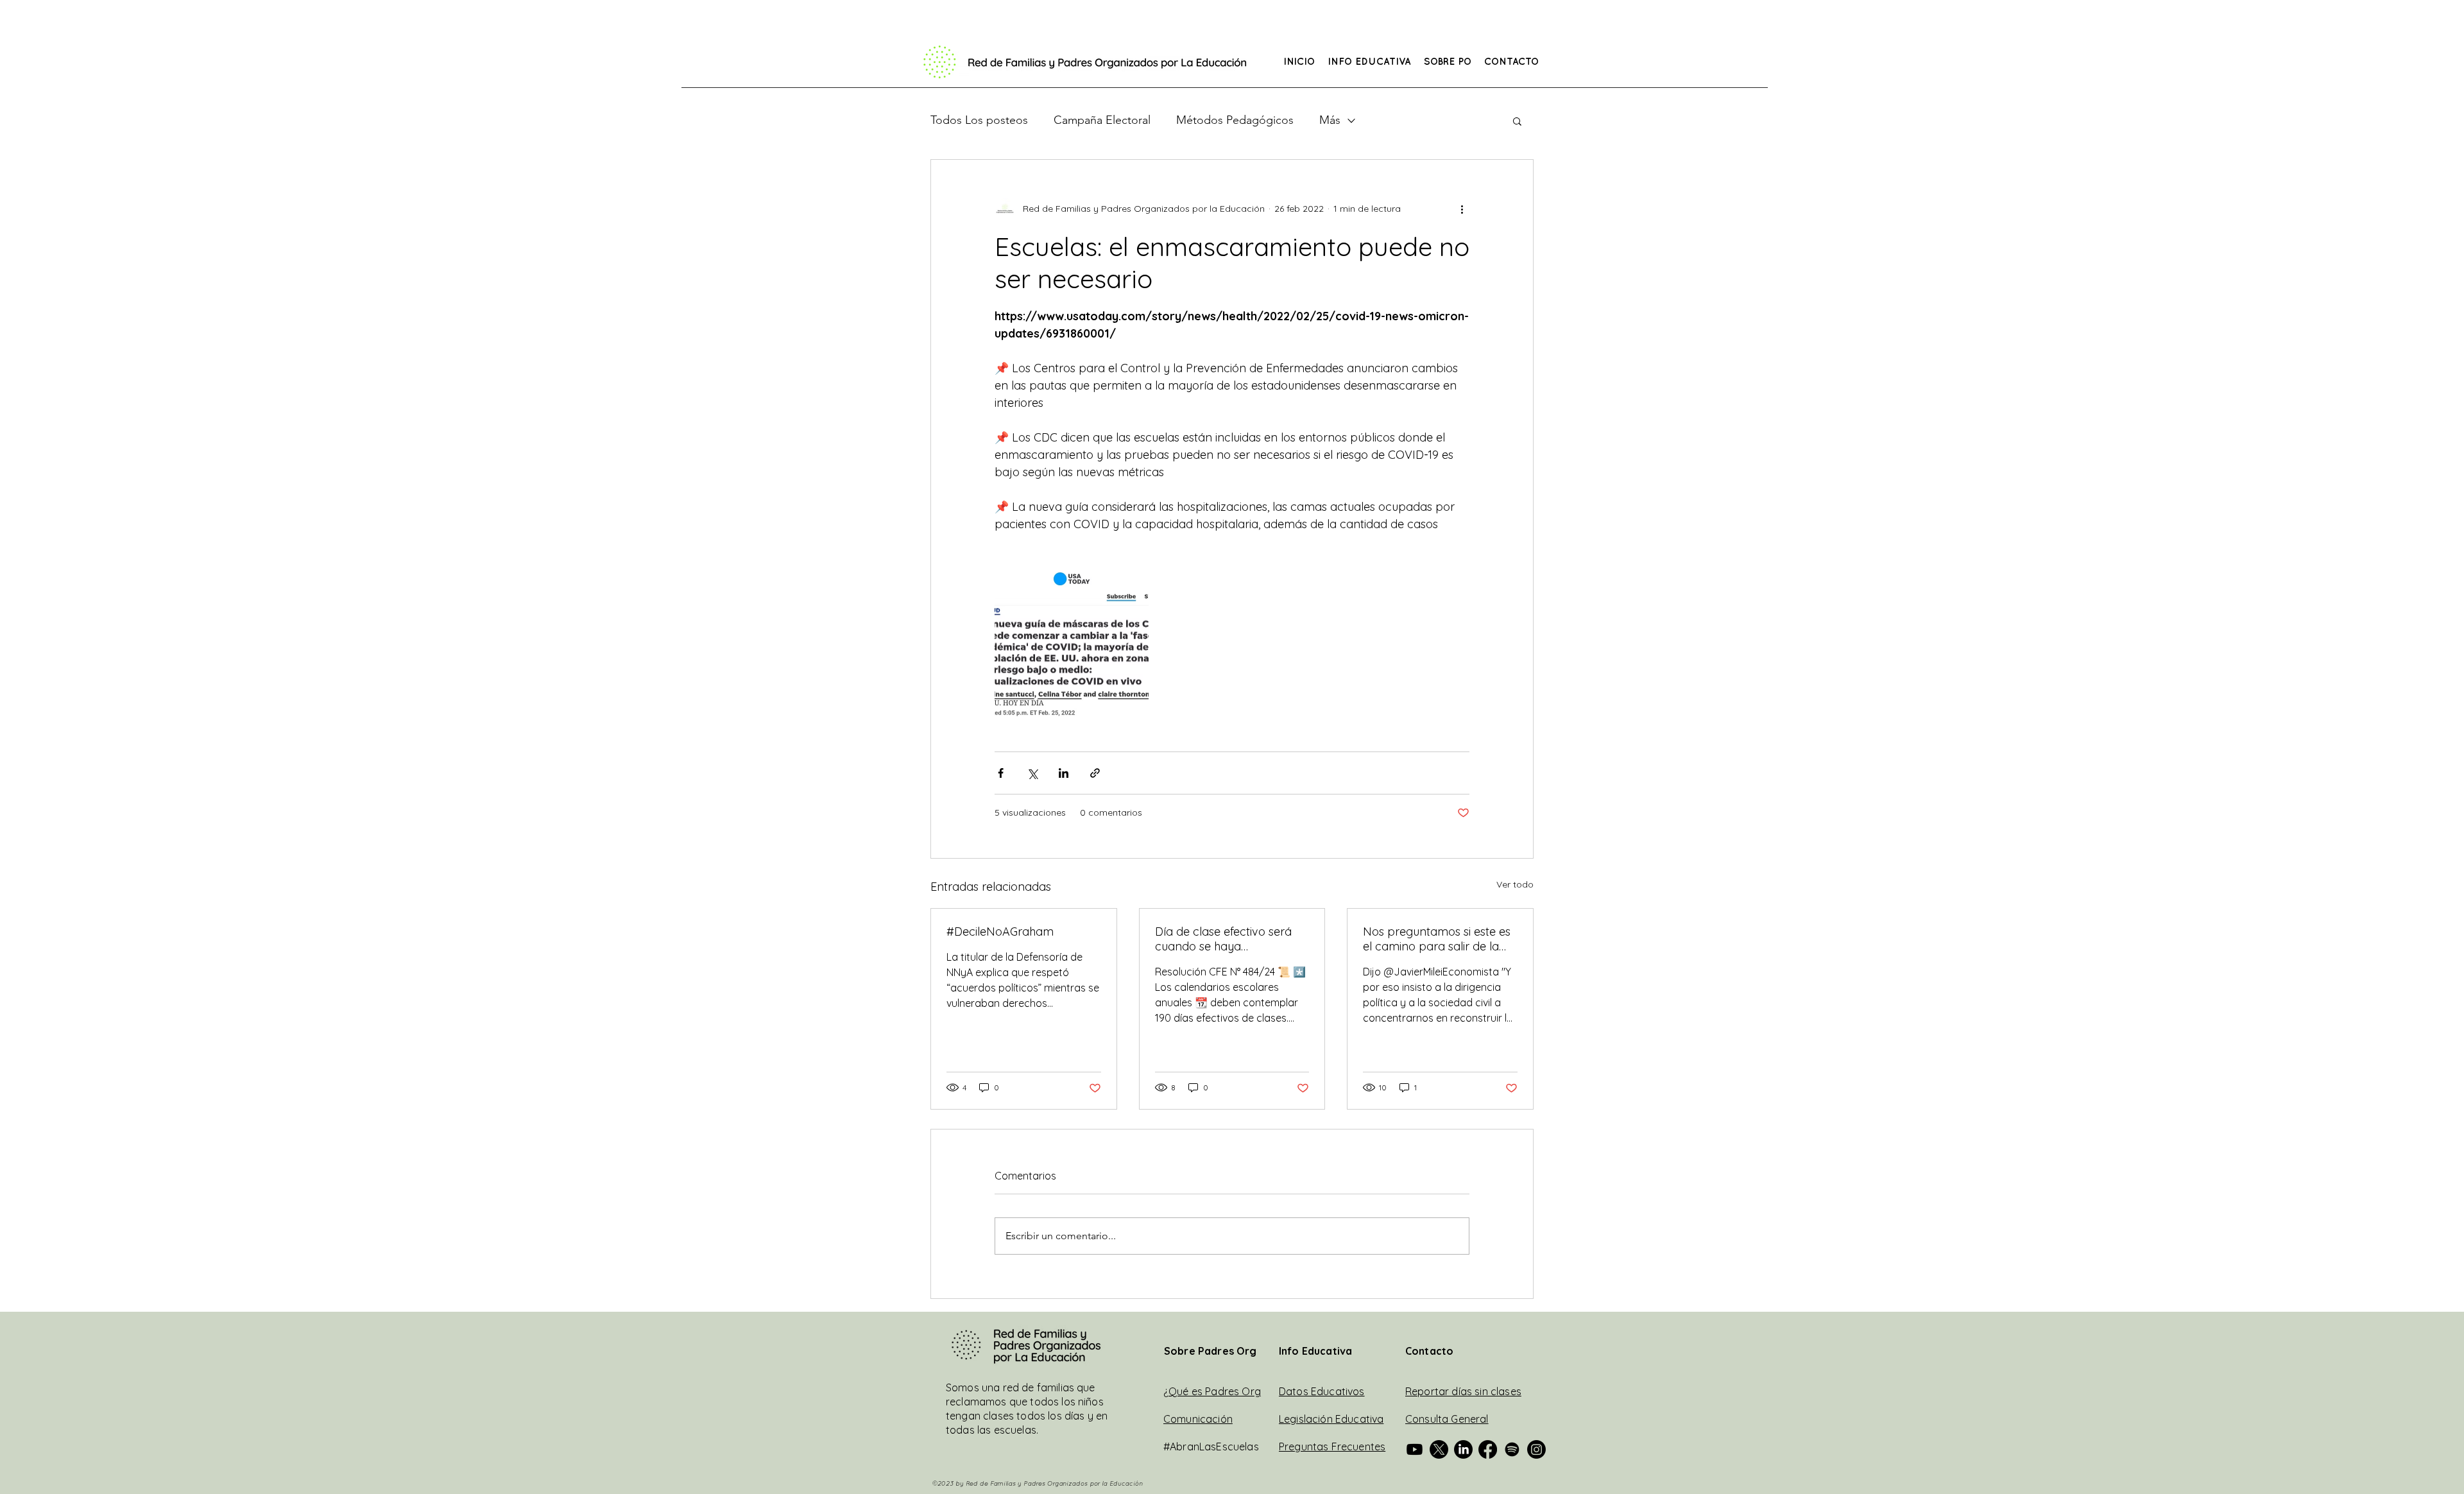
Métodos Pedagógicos (1235, 120)
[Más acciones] (1462, 209)
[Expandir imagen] (1072, 644)
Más (1330, 120)
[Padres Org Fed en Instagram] (1536, 1449)
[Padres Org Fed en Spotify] (1512, 1449)
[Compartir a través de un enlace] (1095, 773)
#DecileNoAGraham (1000, 932)
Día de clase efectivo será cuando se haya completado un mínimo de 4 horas (1231, 939)
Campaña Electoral (1102, 120)
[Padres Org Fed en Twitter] (1439, 1449)
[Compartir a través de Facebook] (1001, 773)
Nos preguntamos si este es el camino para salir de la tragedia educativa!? (1437, 939)
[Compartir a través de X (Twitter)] (1032, 773)
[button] (1369, 63)
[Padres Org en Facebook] (1488, 1449)
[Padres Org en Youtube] (1415, 1449)
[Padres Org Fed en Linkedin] (1463, 1449)
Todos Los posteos (979, 120)
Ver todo (1515, 884)
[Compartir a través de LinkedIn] (1064, 773)
